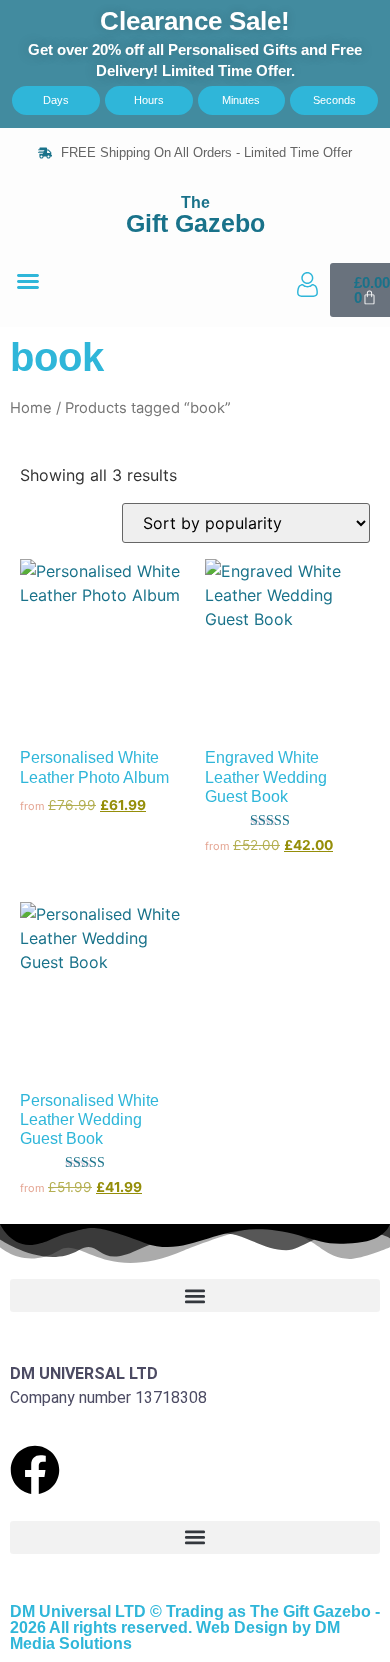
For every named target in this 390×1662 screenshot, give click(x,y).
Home (31, 408)
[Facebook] (35, 1470)
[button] (28, 281)
